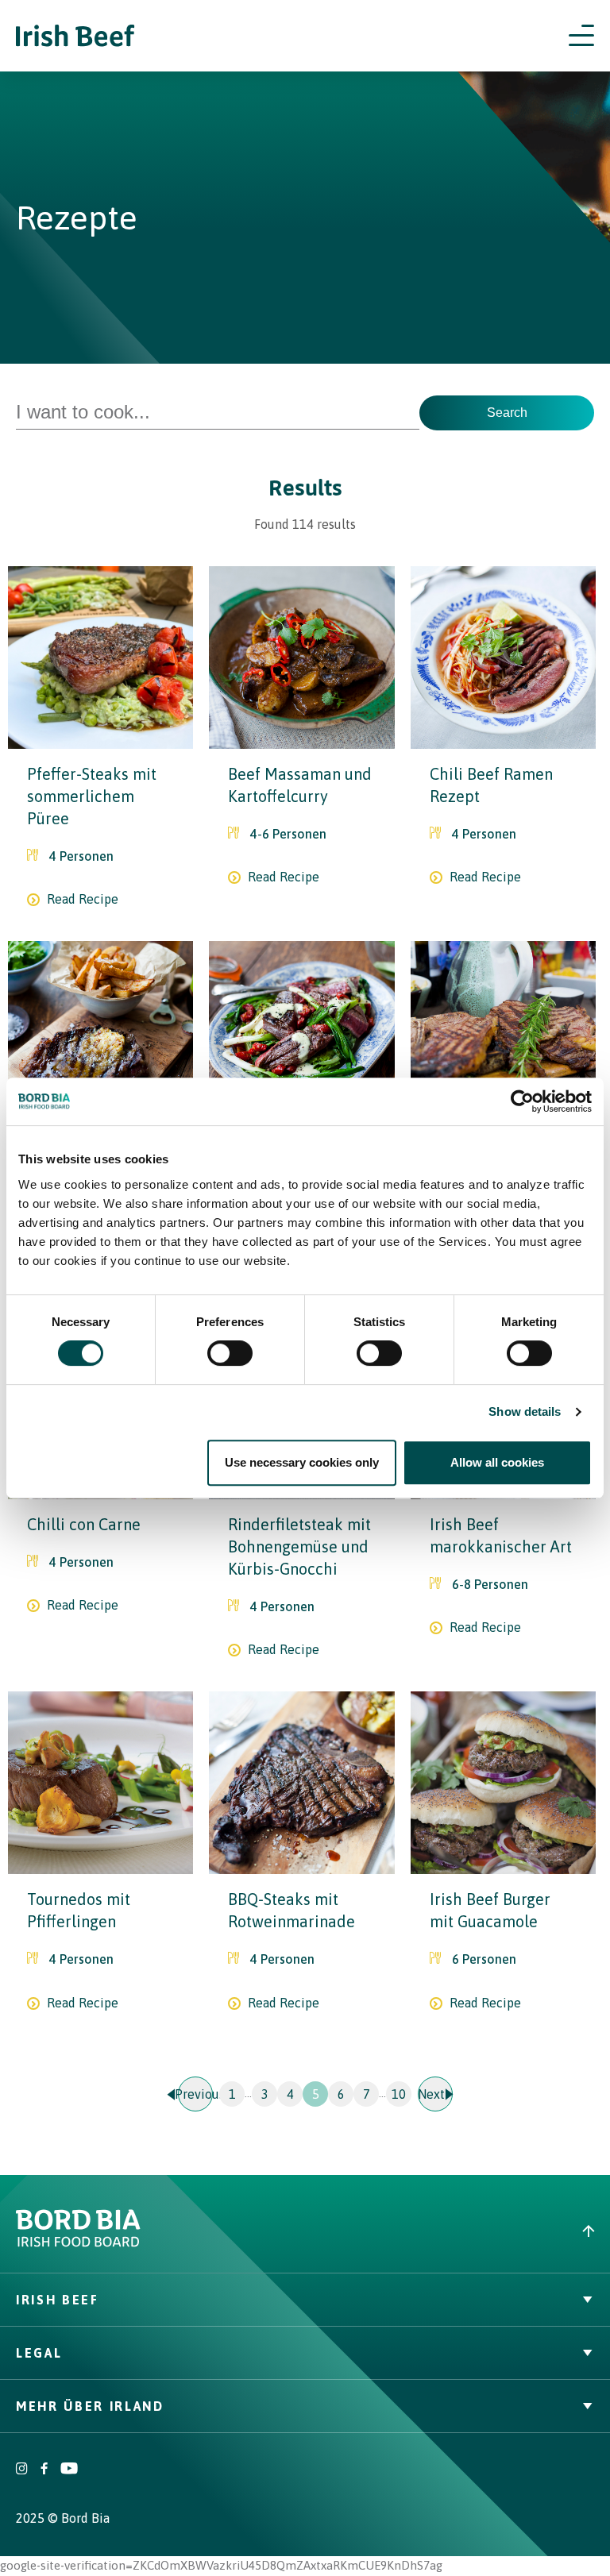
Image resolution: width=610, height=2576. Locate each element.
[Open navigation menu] (581, 36)
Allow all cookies (497, 1462)
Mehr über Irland (90, 2406)
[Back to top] (457, 2231)
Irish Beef (58, 2300)
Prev (195, 2094)
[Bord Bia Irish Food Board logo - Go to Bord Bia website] (78, 2243)
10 (399, 2094)
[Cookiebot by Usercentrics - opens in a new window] (522, 1101)
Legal (39, 2353)
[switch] (230, 1353)
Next (431, 2094)
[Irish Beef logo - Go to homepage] (75, 36)
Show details (525, 1411)
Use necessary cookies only (302, 1462)
